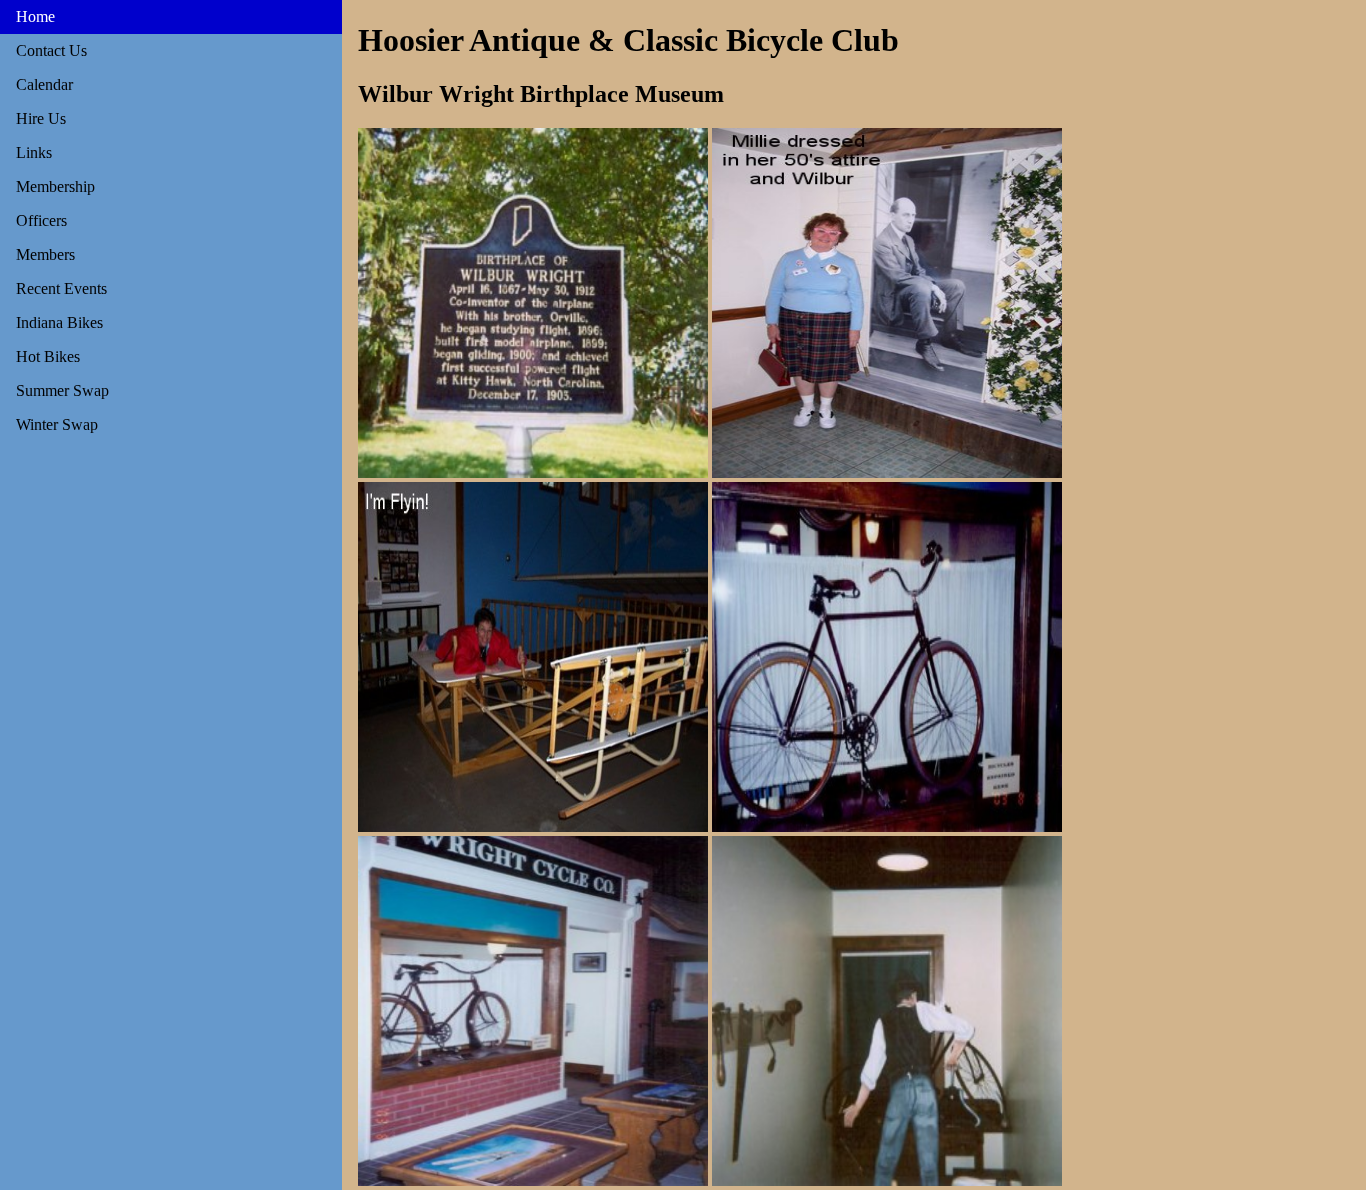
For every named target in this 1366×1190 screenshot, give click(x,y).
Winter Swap (57, 424)
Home (35, 16)
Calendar (44, 84)
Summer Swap (62, 390)
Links (34, 152)
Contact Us (51, 50)
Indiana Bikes (59, 322)
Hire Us (41, 118)
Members (45, 254)
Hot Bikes (48, 356)
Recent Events (61, 288)
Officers (41, 220)
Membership (55, 186)
